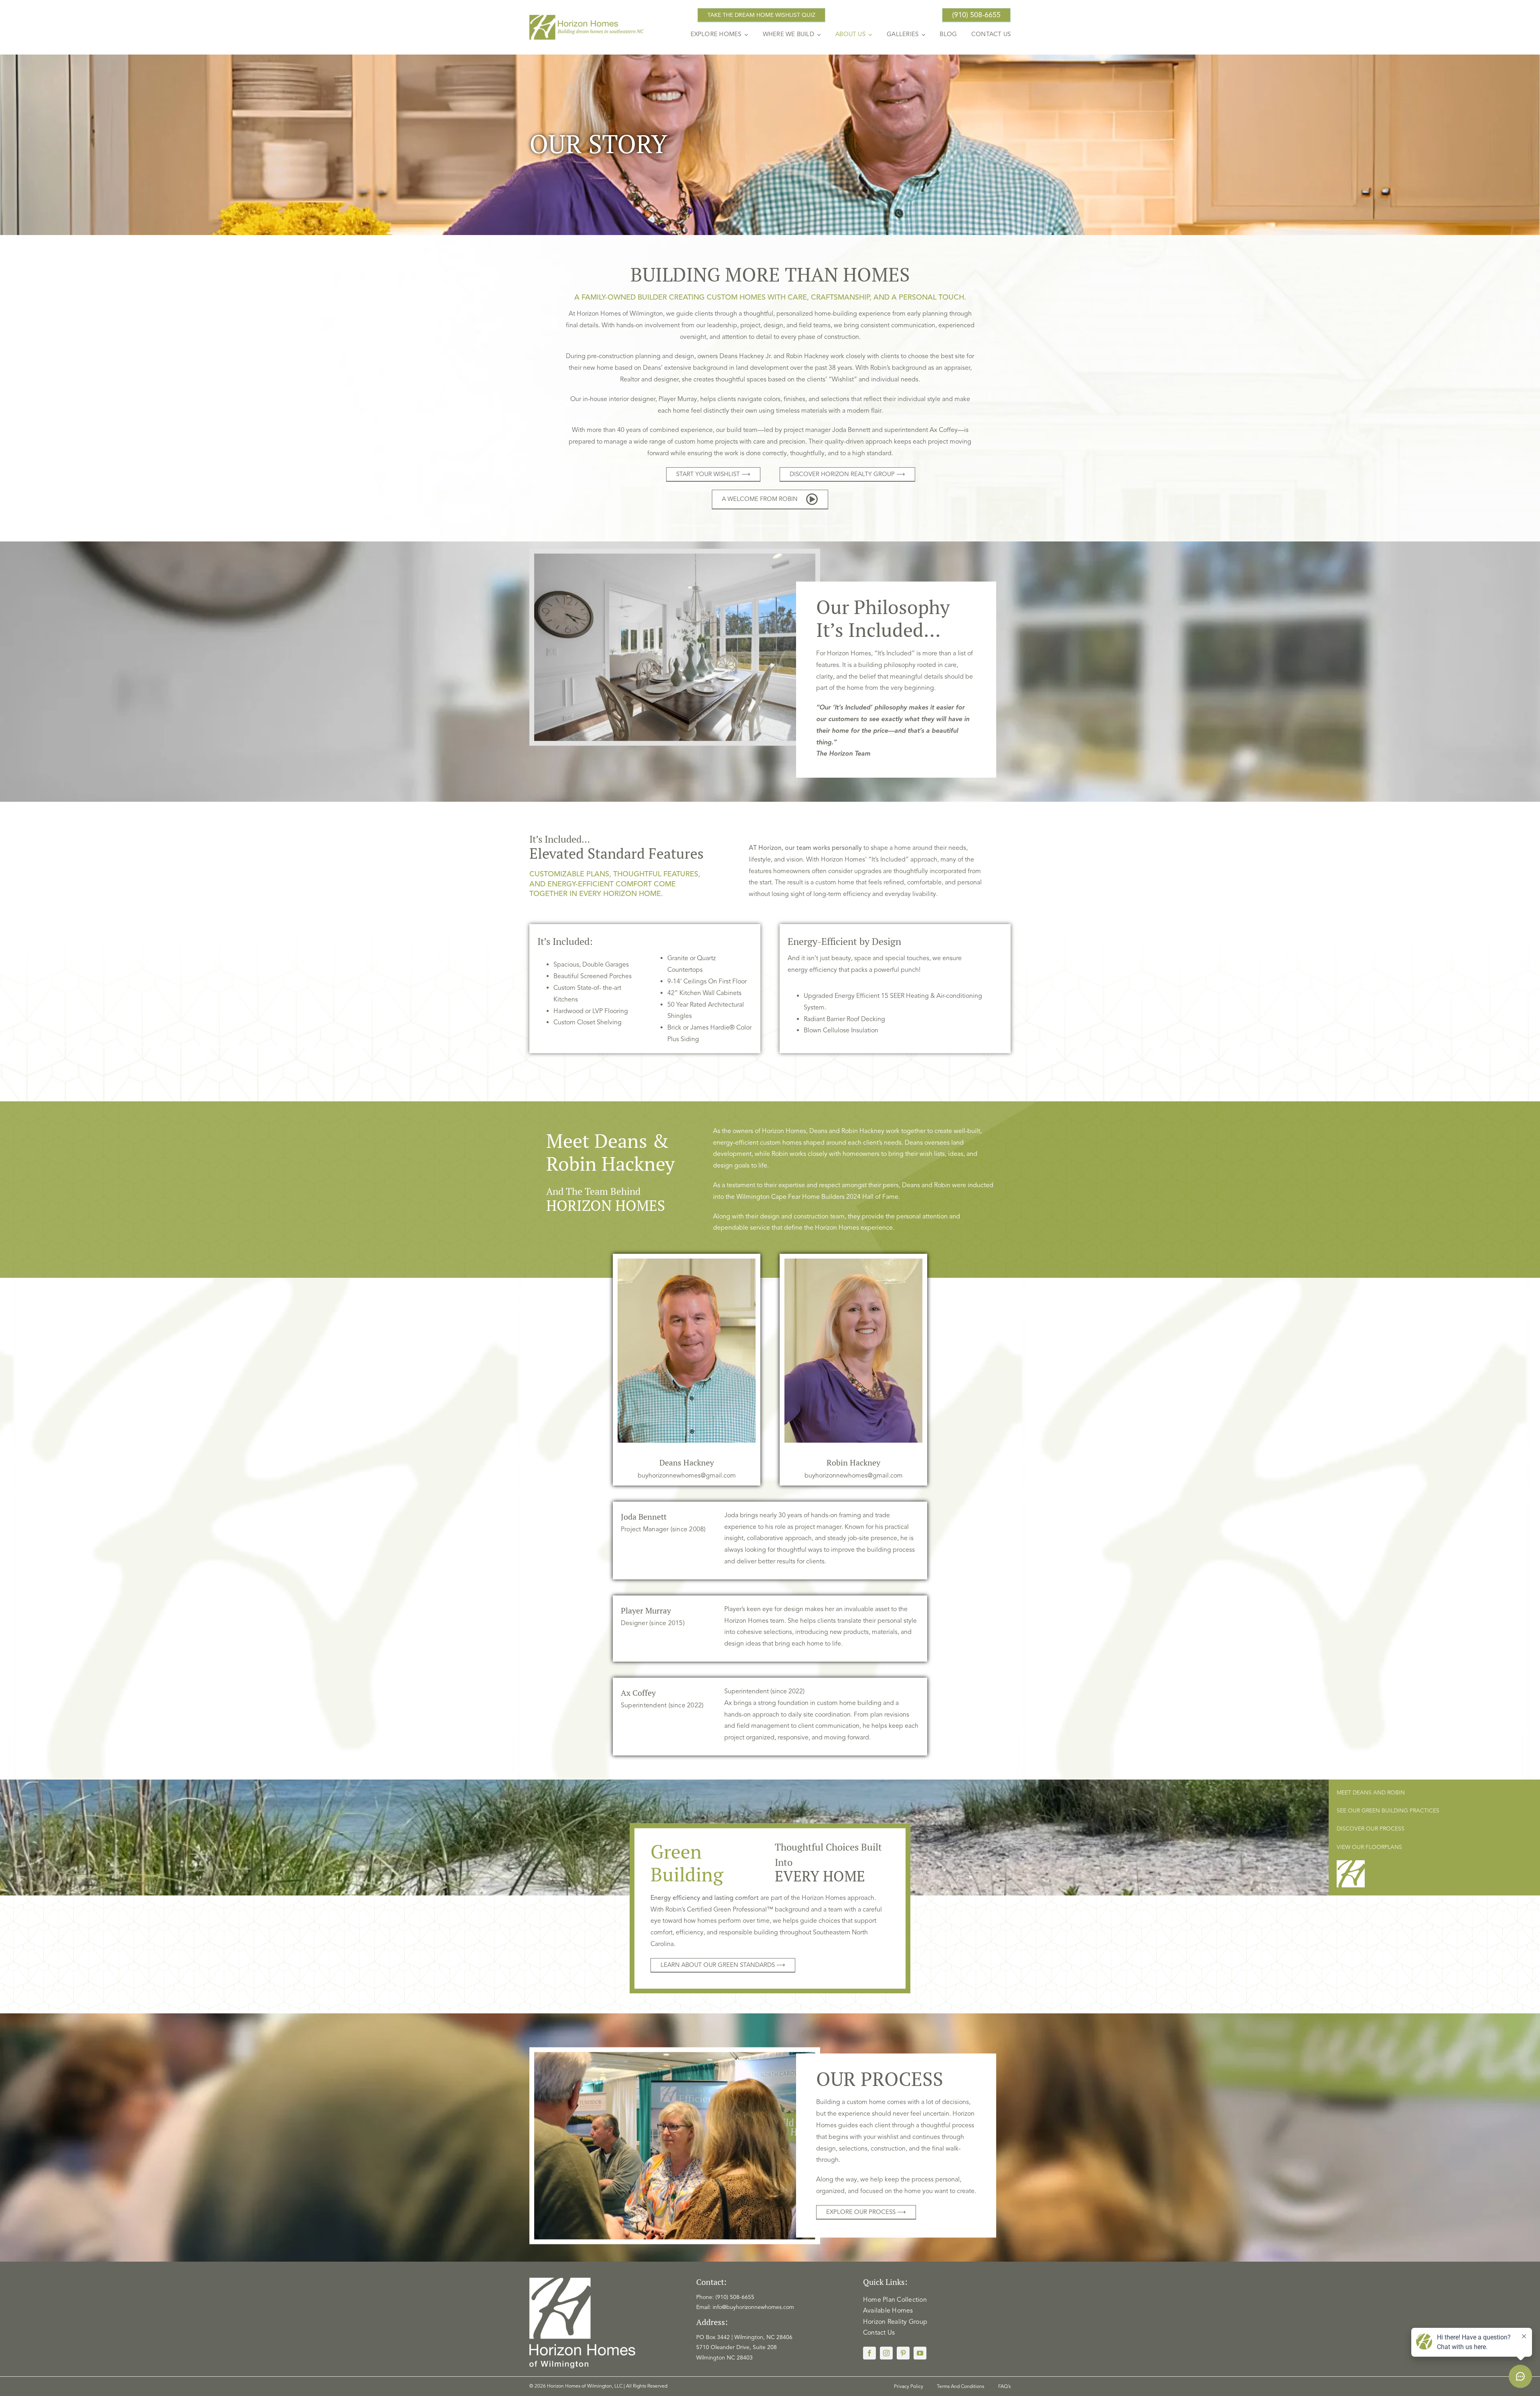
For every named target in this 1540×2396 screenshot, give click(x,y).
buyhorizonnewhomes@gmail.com (687, 1476)
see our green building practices (1388, 1811)
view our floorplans (1369, 1847)
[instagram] (886, 2353)
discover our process (1371, 1829)
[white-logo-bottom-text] (582, 2281)
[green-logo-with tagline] (587, 18)
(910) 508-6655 (735, 2297)
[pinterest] (903, 2353)
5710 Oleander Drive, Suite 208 (737, 2347)
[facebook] (869, 2353)
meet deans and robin (1371, 1793)
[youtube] (920, 2353)
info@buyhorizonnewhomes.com (753, 2307)
